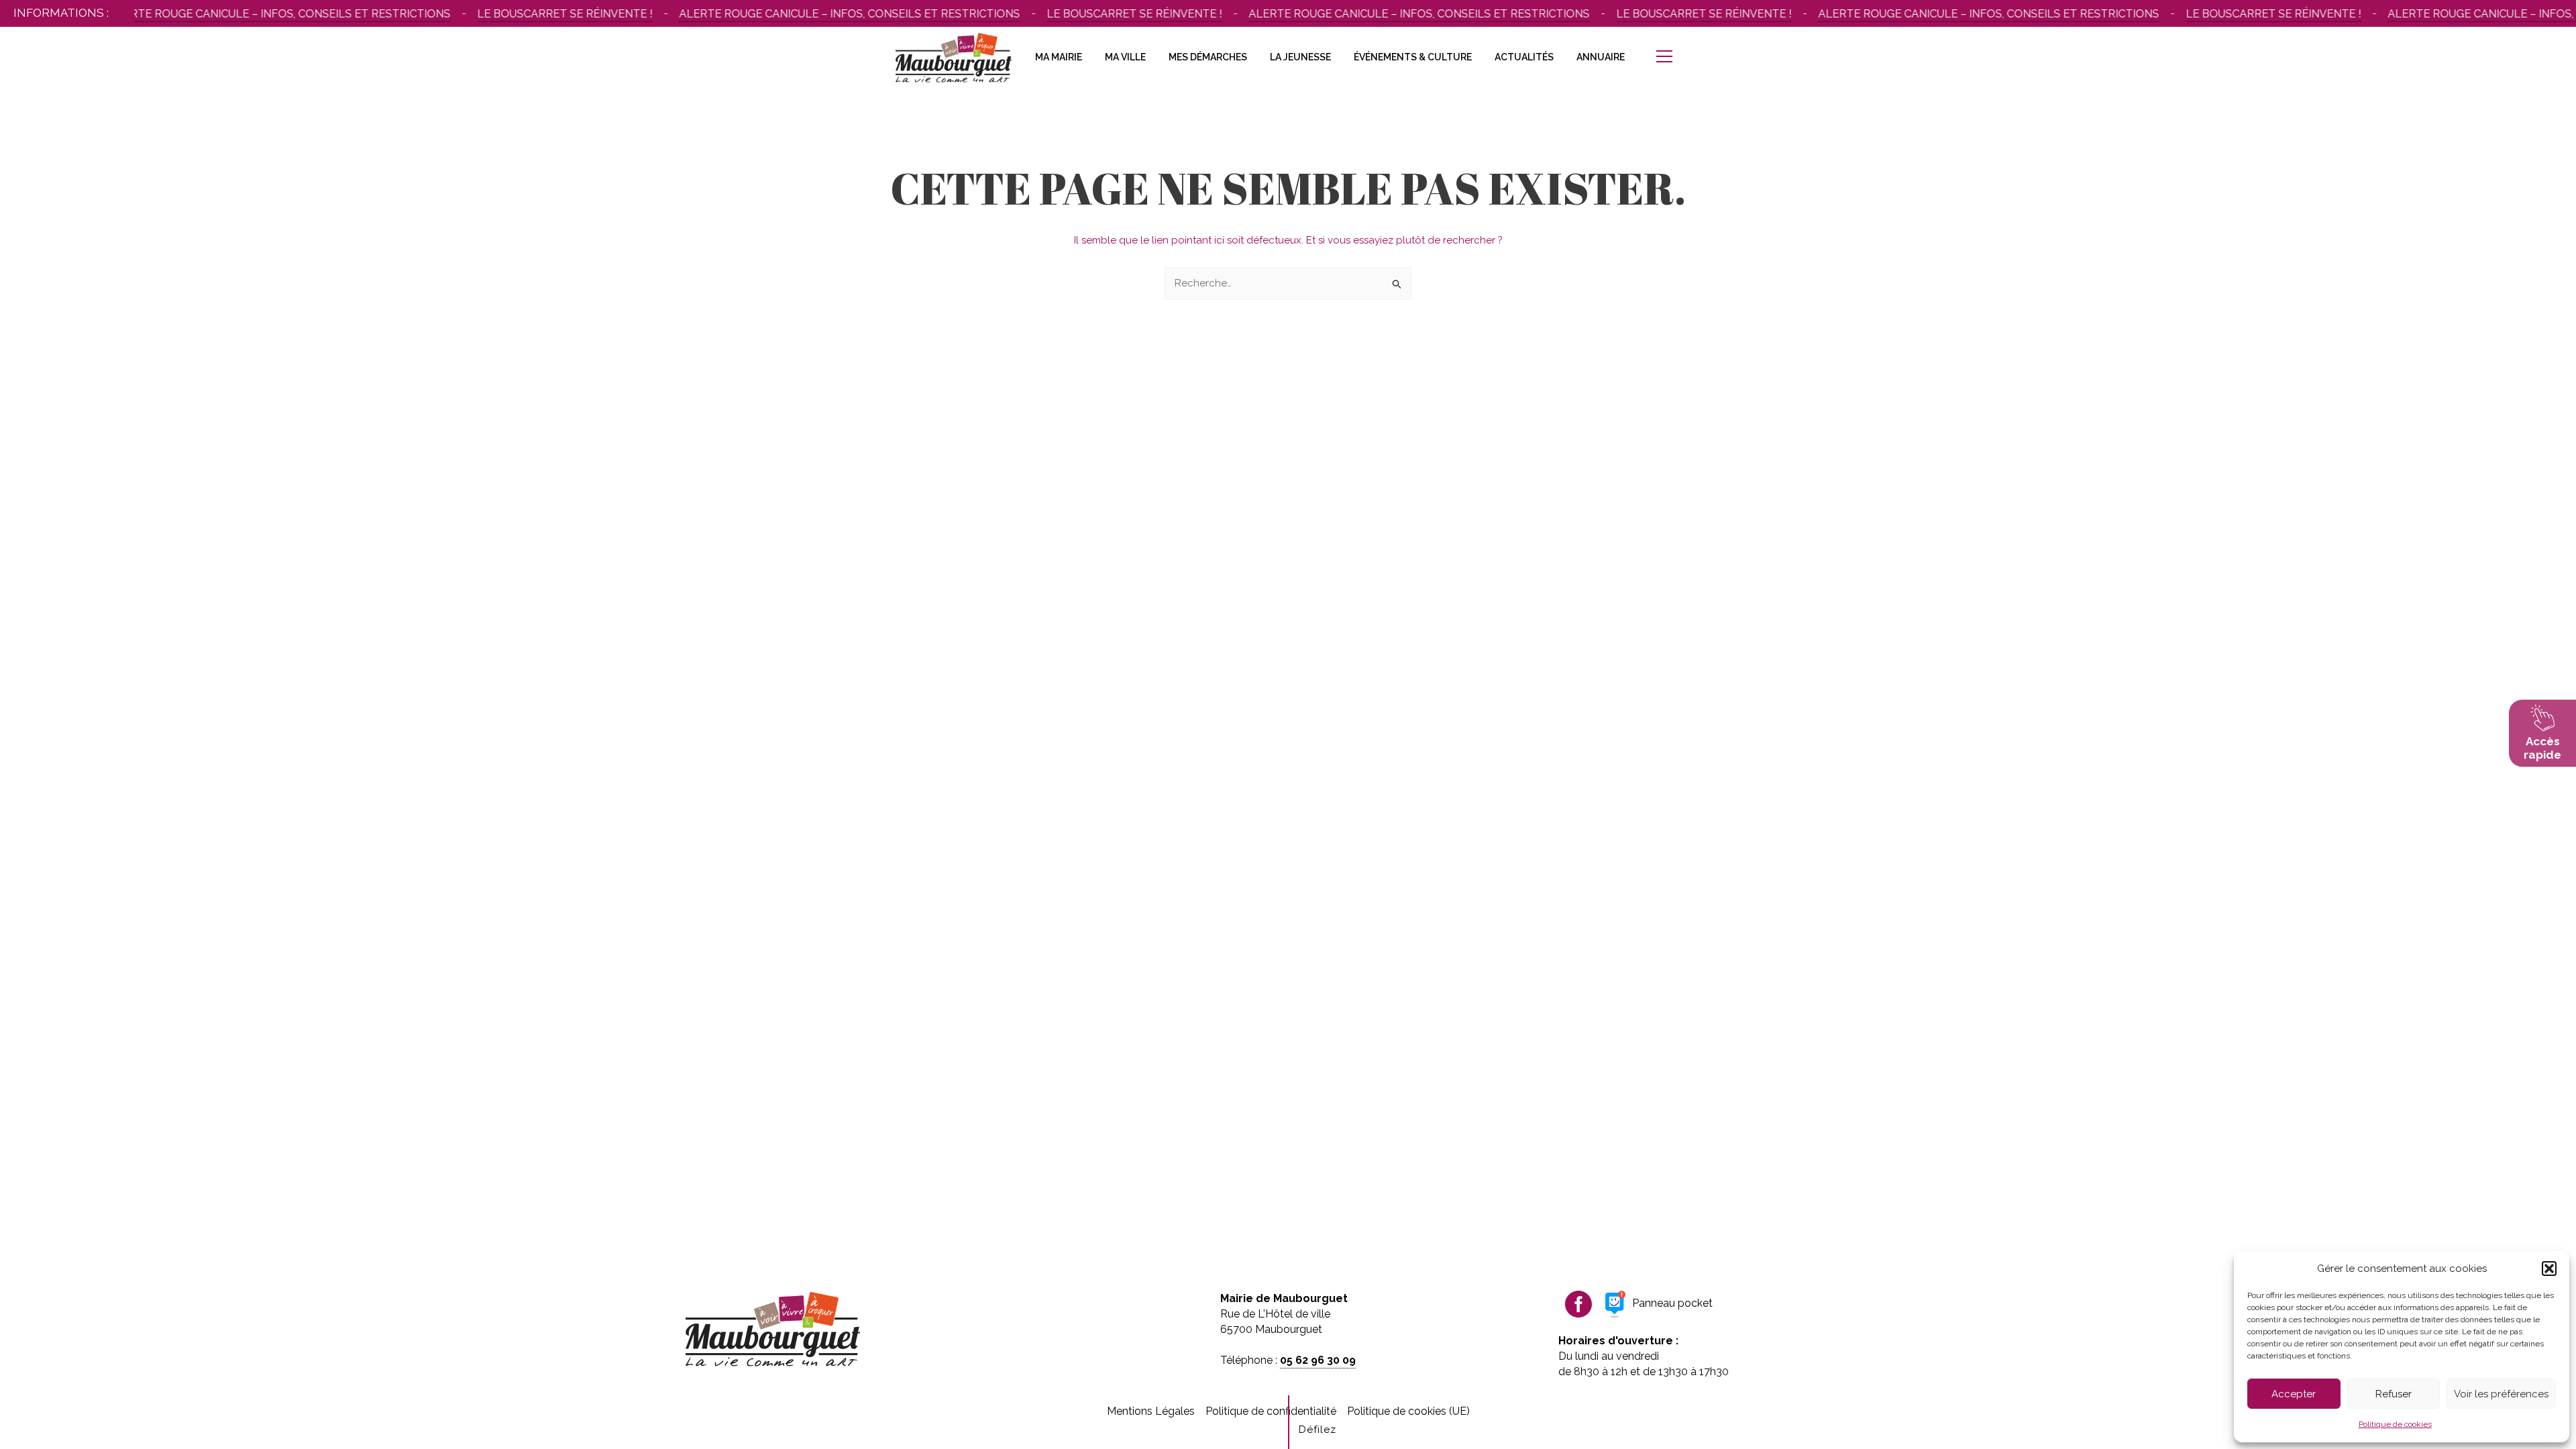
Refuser (2394, 1394)
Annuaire (1601, 57)
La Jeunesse (1300, 57)
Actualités (1524, 57)
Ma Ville (1125, 57)
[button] (2549, 1269)
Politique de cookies (2395, 1424)
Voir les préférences (2501, 1394)
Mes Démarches (1208, 57)
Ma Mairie (1059, 57)
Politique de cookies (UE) (1408, 1411)
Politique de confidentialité (1271, 1411)
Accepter (2294, 1394)
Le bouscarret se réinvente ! (532, 14)
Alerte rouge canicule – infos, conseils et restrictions (248, 14)
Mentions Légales (1151, 1411)
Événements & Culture (1413, 57)
